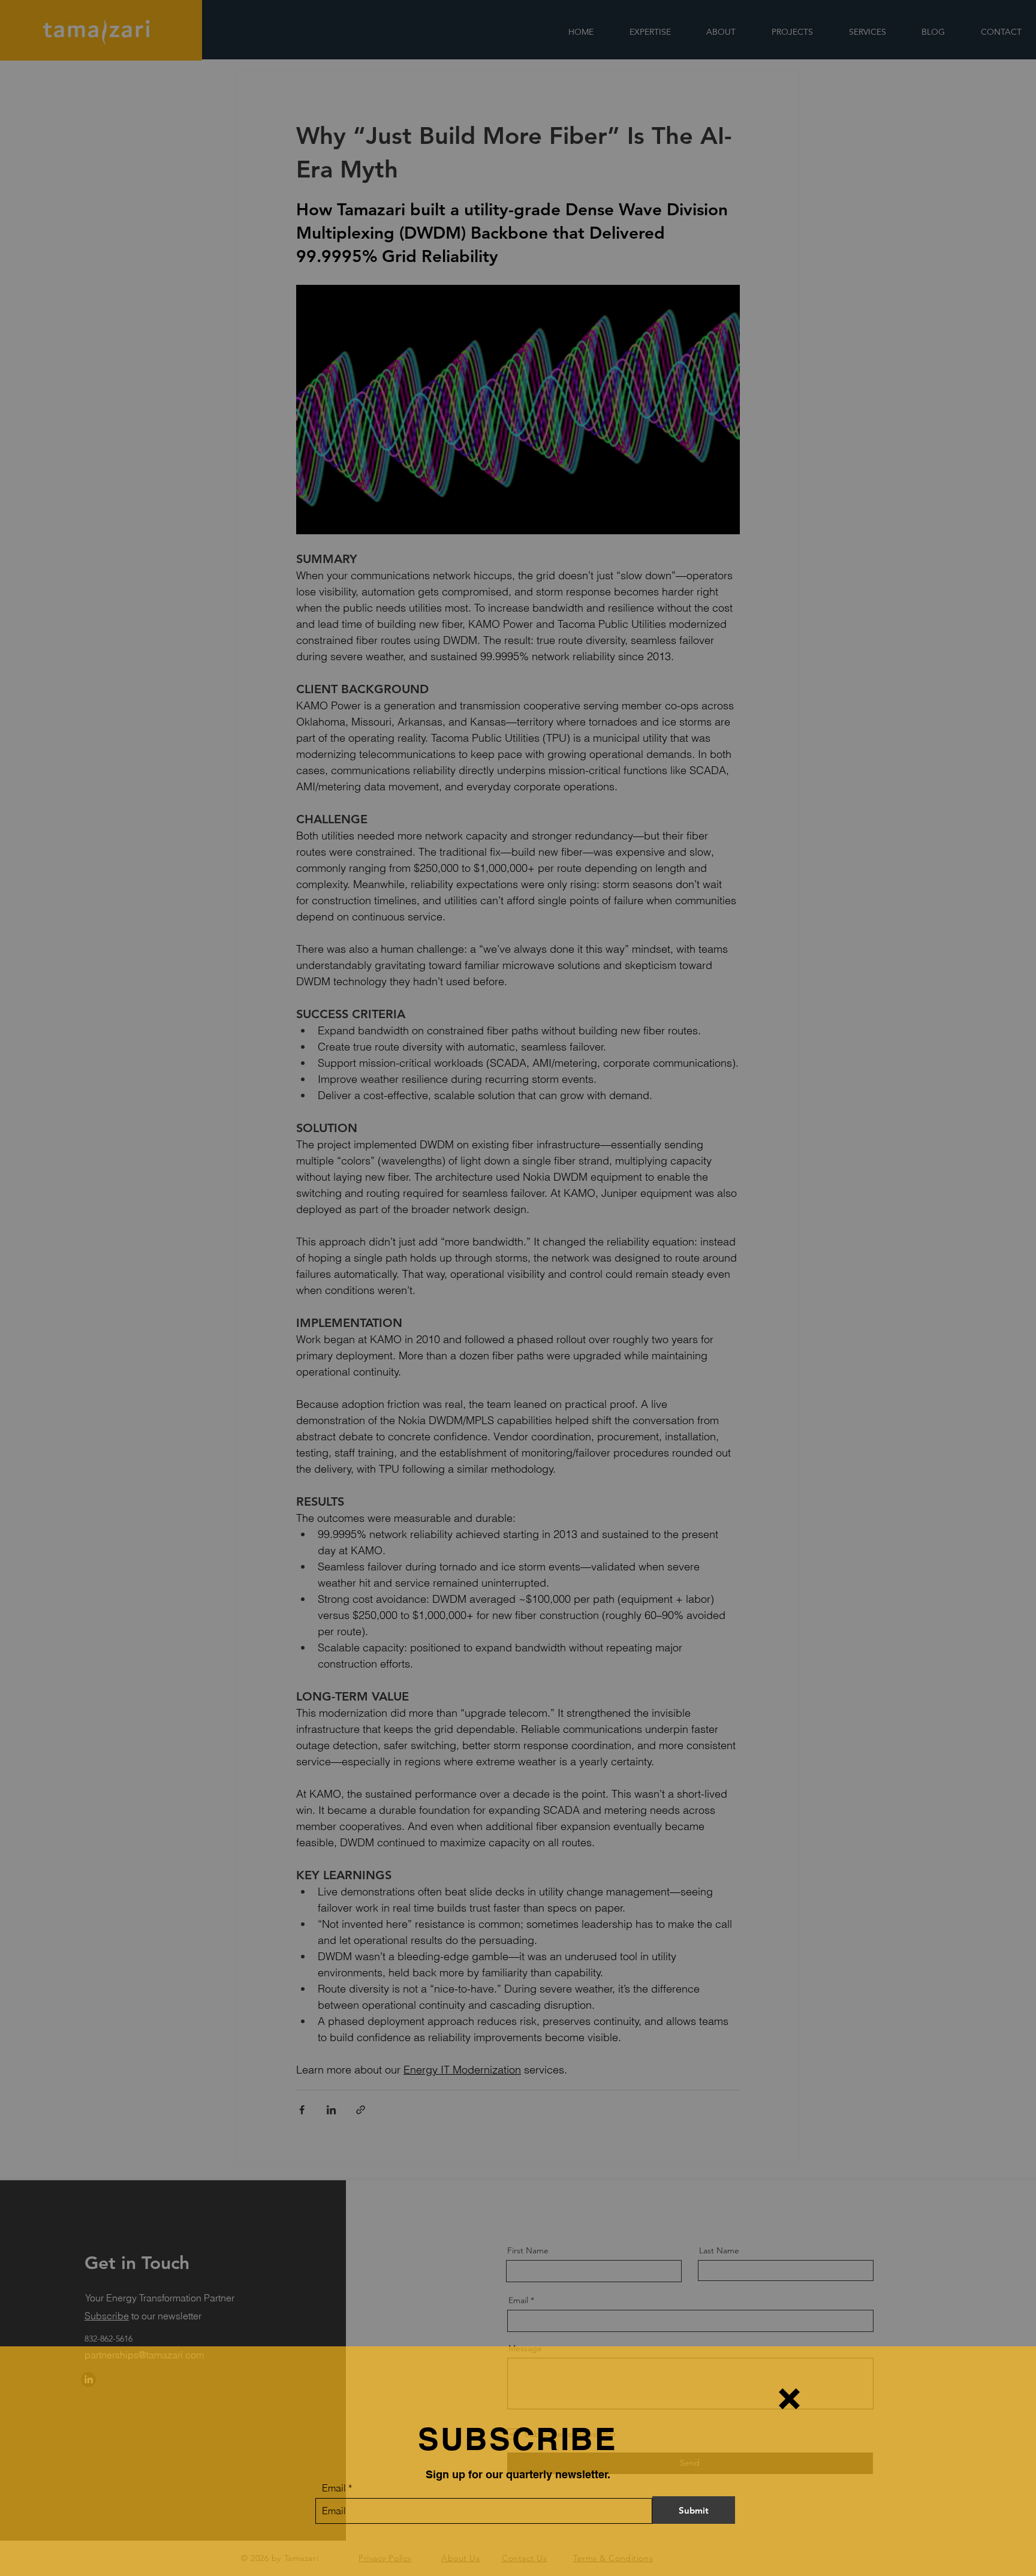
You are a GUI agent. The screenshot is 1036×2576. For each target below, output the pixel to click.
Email (334, 2488)
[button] (789, 2399)
